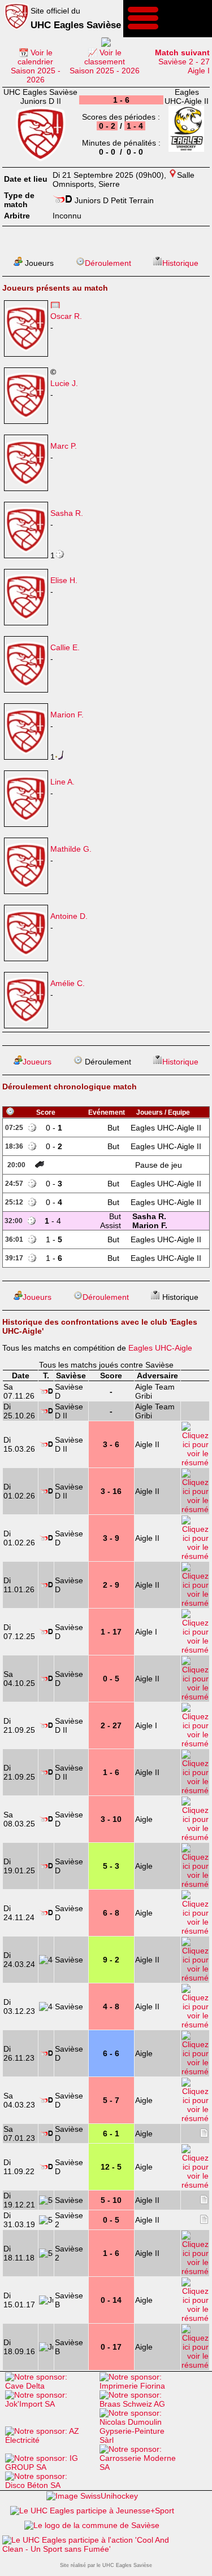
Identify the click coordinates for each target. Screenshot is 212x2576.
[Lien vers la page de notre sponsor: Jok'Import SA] (49, 2404)
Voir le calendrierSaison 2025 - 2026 (36, 66)
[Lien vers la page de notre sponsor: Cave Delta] (49, 2386)
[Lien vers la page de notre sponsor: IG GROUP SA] (49, 2467)
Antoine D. (69, 916)
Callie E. (65, 647)
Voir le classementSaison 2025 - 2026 (105, 62)
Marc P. (64, 446)
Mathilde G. (71, 849)
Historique (180, 263)
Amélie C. (68, 983)
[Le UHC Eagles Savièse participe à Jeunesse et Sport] (92, 2511)
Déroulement (108, 263)
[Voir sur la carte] (173, 175)
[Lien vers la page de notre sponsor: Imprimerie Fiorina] (144, 2386)
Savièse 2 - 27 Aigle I (182, 62)
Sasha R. (67, 513)
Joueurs (37, 1062)
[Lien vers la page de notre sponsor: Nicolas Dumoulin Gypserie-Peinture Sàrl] (144, 2440)
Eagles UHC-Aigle (160, 1348)
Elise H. (64, 580)
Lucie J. (64, 383)
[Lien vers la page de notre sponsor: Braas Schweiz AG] (144, 2404)
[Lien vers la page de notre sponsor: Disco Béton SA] (49, 2485)
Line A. (62, 782)
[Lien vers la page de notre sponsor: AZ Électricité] (49, 2440)
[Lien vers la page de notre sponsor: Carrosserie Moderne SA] (144, 2467)
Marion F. (67, 715)
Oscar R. (66, 316)
